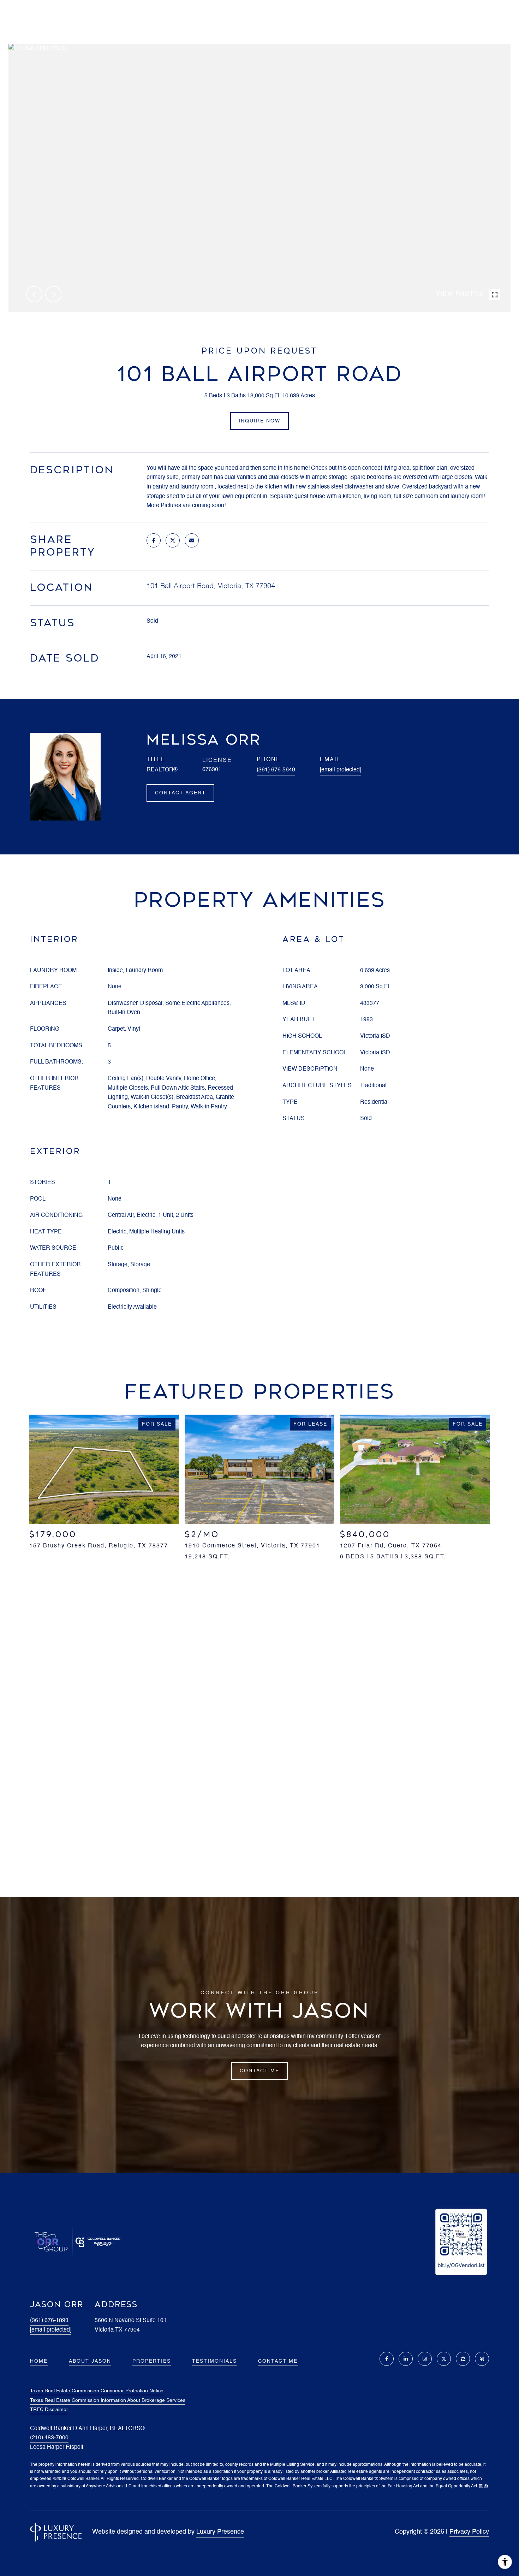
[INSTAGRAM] (425, 2359)
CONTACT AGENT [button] (180, 793)
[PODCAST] (482, 2359)
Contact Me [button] (259, 2071)
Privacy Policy (469, 2532)
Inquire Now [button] (259, 421)
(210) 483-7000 (49, 2438)
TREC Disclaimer (49, 2410)
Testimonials (214, 2361)
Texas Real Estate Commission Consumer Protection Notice (97, 2391)
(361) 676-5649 (276, 770)
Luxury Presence (220, 2532)
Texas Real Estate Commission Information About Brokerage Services (108, 2400)
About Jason (90, 2361)
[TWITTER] (444, 2359)
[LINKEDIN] (406, 2359)
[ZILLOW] (463, 2359)
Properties (152, 2361)
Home (39, 2361)
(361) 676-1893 (49, 2321)
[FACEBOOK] (387, 2359)
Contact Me (278, 2361)
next (53, 294)
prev (34, 294)
